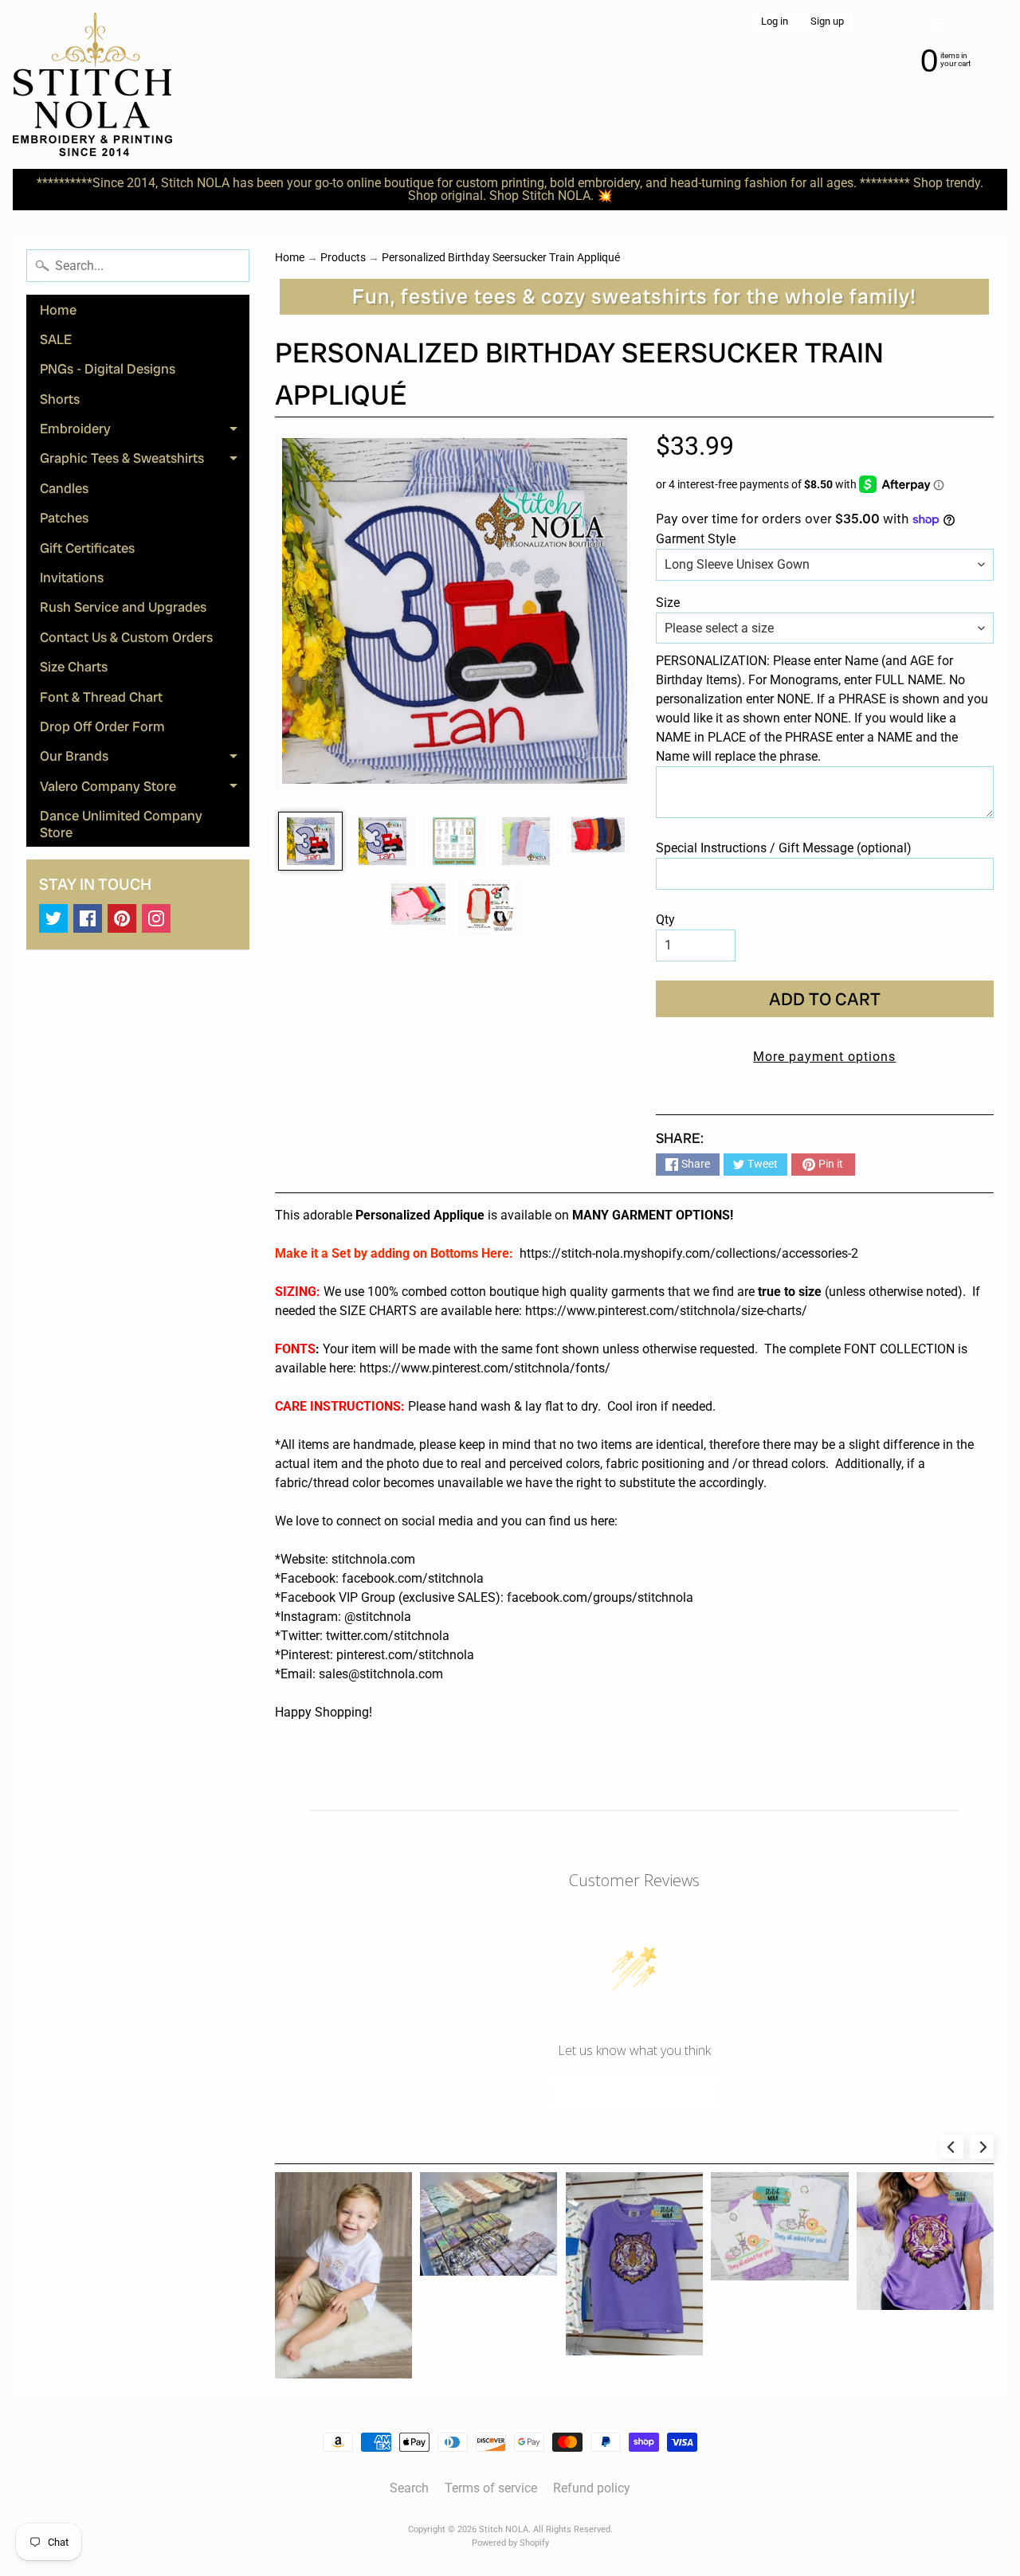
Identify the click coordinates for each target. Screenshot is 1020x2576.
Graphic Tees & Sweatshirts (145, 461)
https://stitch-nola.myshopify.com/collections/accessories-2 (689, 1253)
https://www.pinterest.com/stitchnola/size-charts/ (666, 1311)
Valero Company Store (145, 789)
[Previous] (951, 2147)
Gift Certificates (87, 548)
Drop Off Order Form (102, 726)
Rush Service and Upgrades (123, 607)
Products (343, 257)
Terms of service (491, 2488)
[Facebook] (88, 918)
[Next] (982, 2147)
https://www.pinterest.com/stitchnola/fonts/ (485, 1368)
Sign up (827, 22)
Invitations (72, 577)
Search (409, 2488)
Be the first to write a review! (634, 2093)
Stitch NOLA (504, 2529)
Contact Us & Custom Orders (126, 637)
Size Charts (74, 667)
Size (668, 603)
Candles (64, 488)
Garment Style (696, 539)
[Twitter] (53, 918)
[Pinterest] (122, 918)
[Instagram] (156, 918)
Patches (64, 518)
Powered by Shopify (510, 2543)
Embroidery (145, 432)
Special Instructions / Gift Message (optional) (784, 848)
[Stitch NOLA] (92, 84)
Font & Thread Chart (101, 697)
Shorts (60, 399)
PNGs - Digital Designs (108, 369)
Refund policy (592, 2488)
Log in (775, 22)
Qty (665, 920)
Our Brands (145, 759)
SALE (56, 339)
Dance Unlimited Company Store (121, 824)
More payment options (824, 1057)
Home (58, 310)
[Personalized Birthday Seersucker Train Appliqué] (310, 841)
